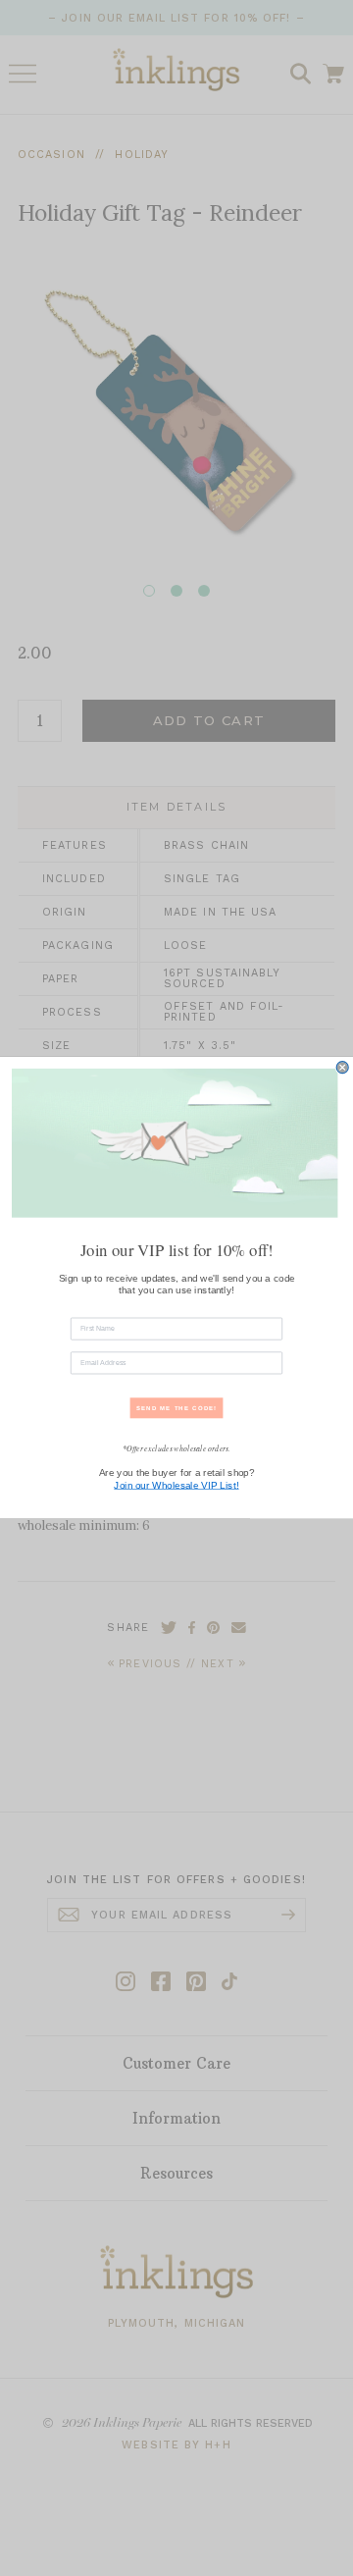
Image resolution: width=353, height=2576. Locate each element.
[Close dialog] (342, 1068)
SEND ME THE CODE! (177, 1409)
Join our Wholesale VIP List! (176, 1485)
